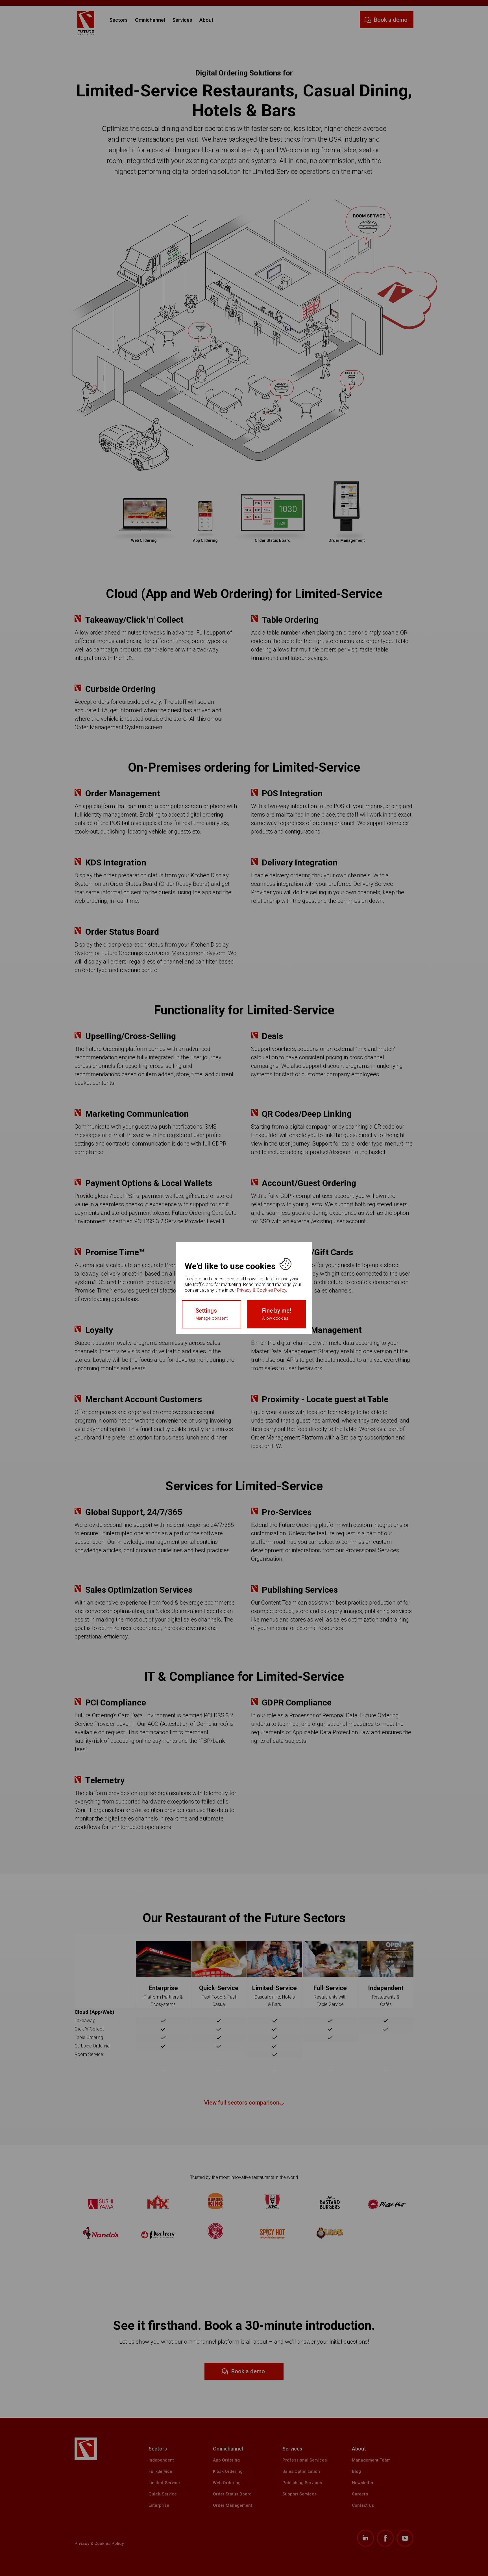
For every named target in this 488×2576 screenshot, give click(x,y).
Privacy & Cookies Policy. (262, 1290)
